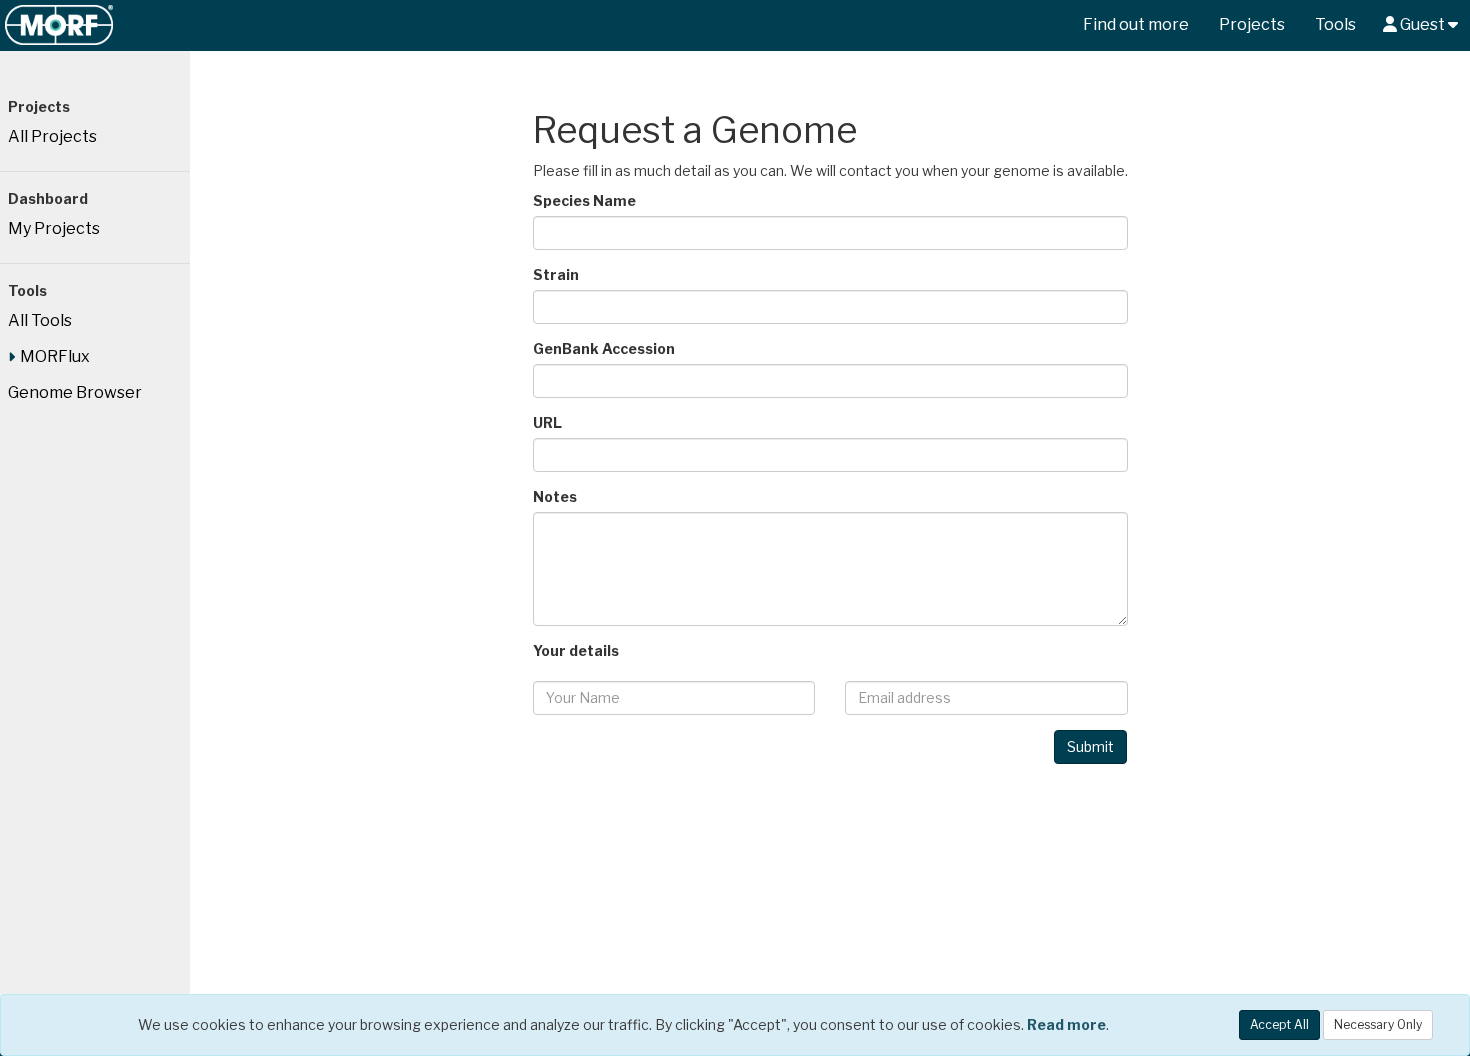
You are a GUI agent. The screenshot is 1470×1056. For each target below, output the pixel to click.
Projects (1252, 24)
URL (547, 422)
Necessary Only (1378, 1024)
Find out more (1136, 24)
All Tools (40, 320)
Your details (576, 650)
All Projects (52, 136)
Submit (1090, 746)
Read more (1066, 1024)
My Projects (54, 228)
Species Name (584, 200)
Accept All (1279, 1024)
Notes (555, 496)
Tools (1335, 24)
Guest (1422, 24)
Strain (556, 274)
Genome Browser (75, 392)
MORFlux (55, 356)
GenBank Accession (604, 348)
